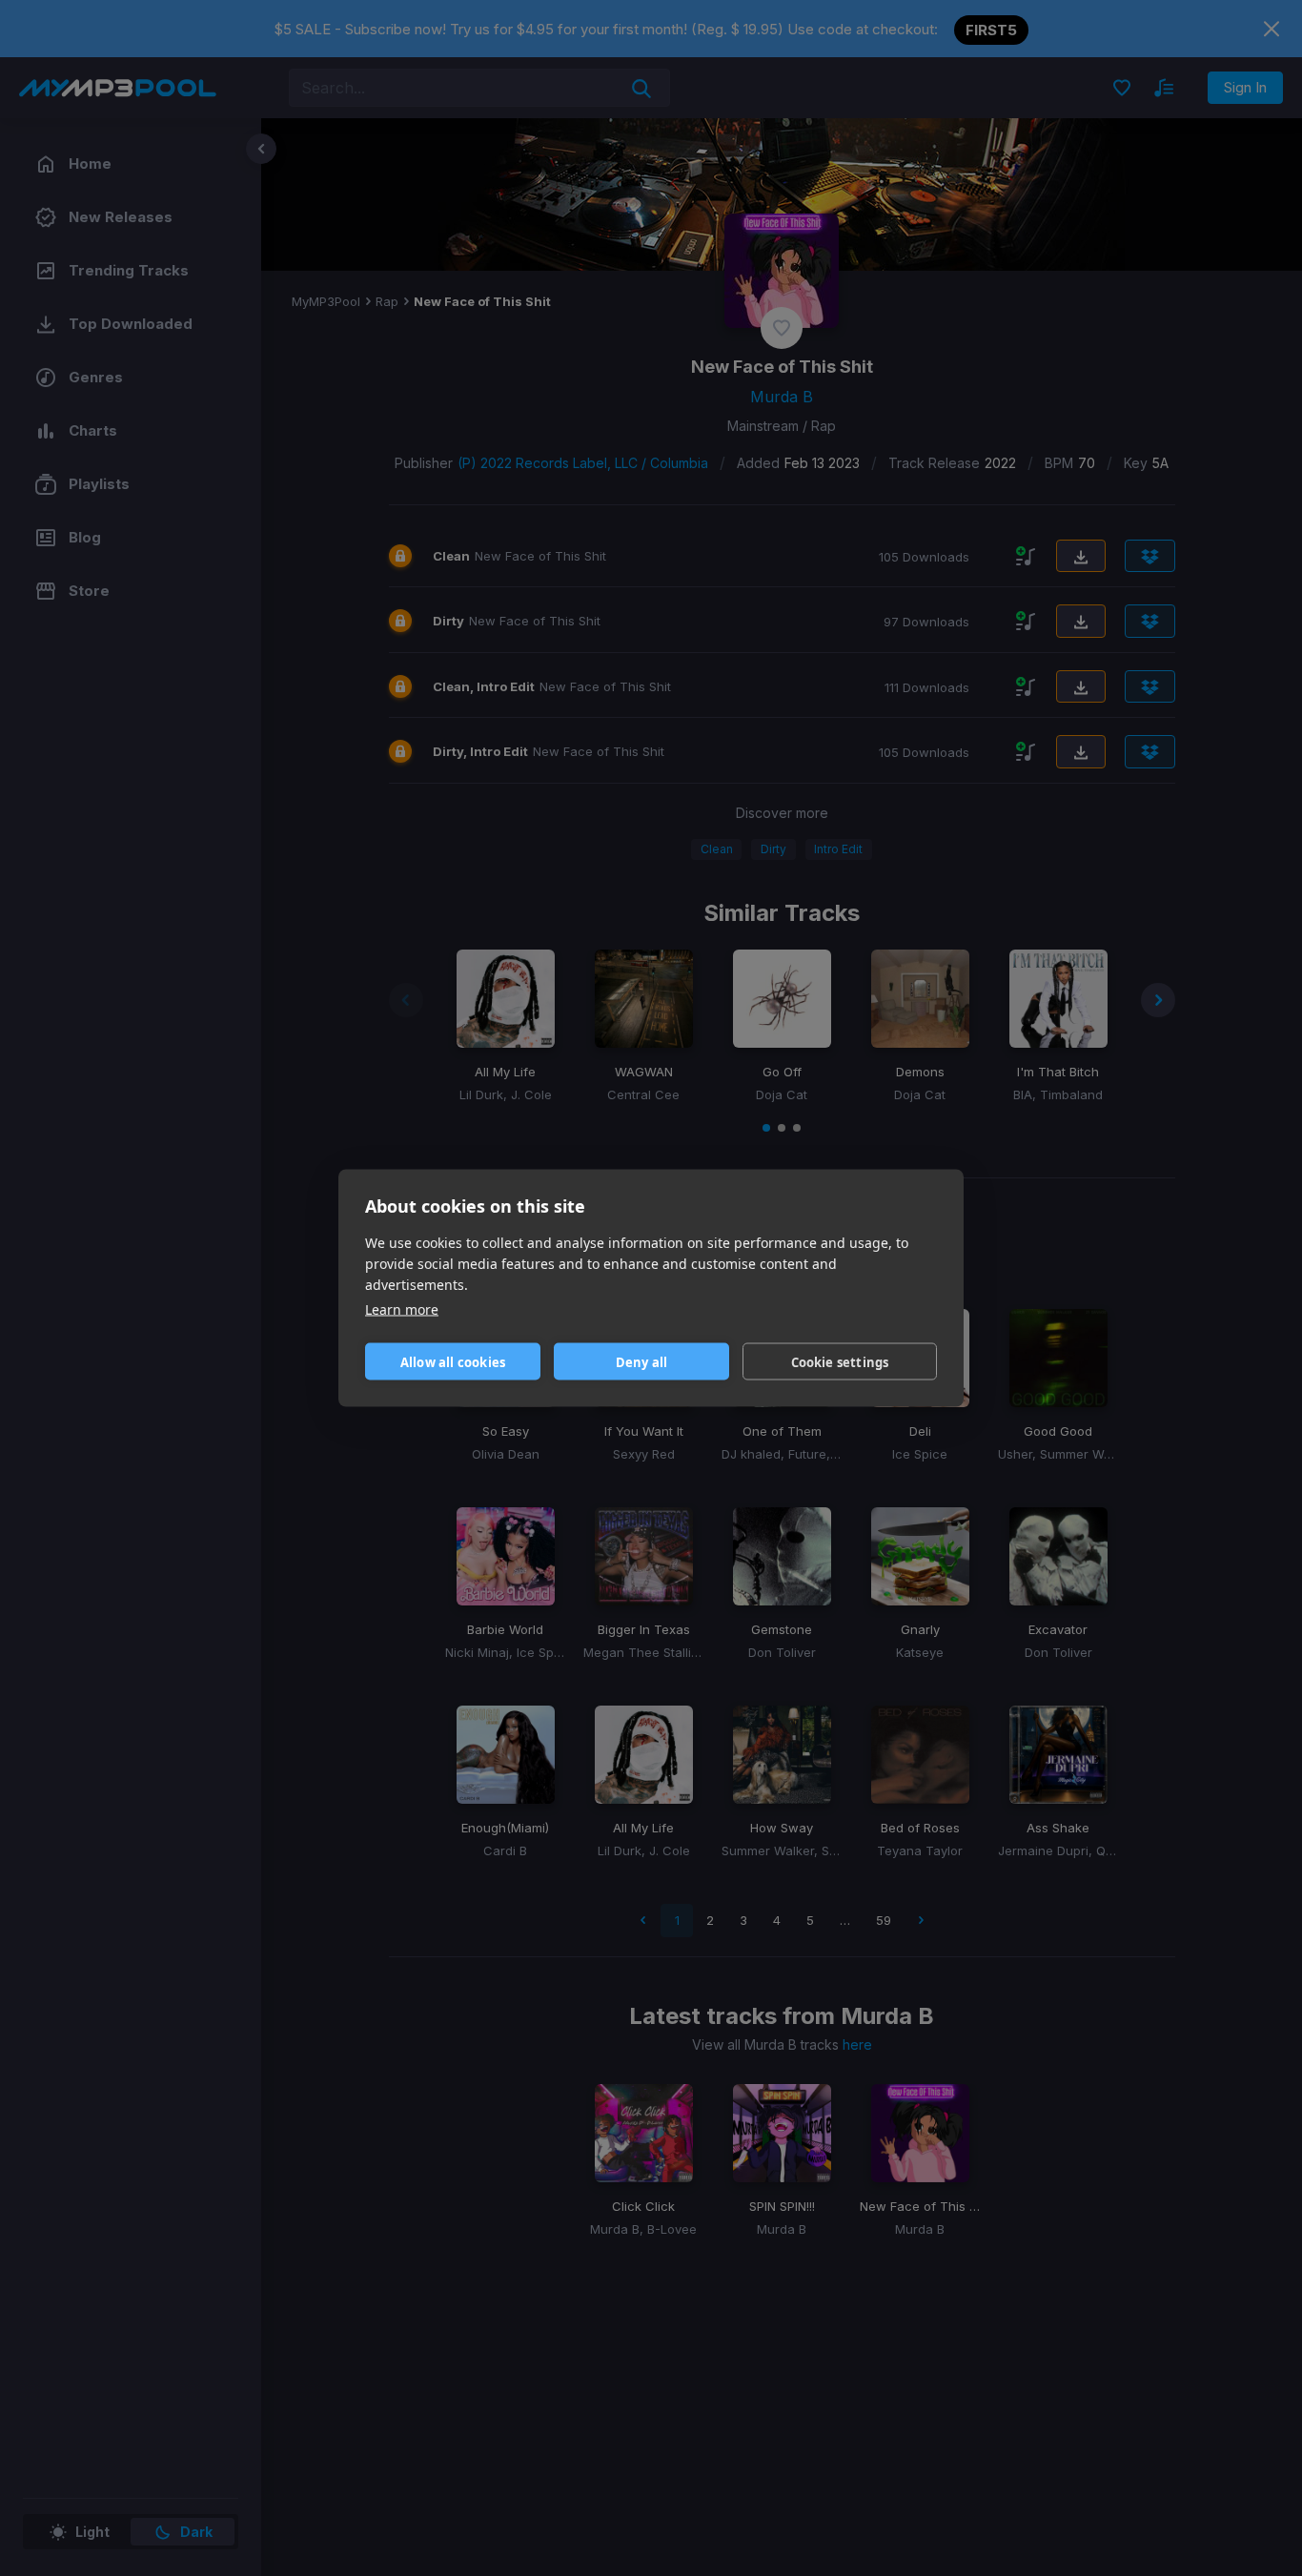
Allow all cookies (453, 1361)
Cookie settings (840, 1361)
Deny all (642, 1361)
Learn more (402, 1309)
